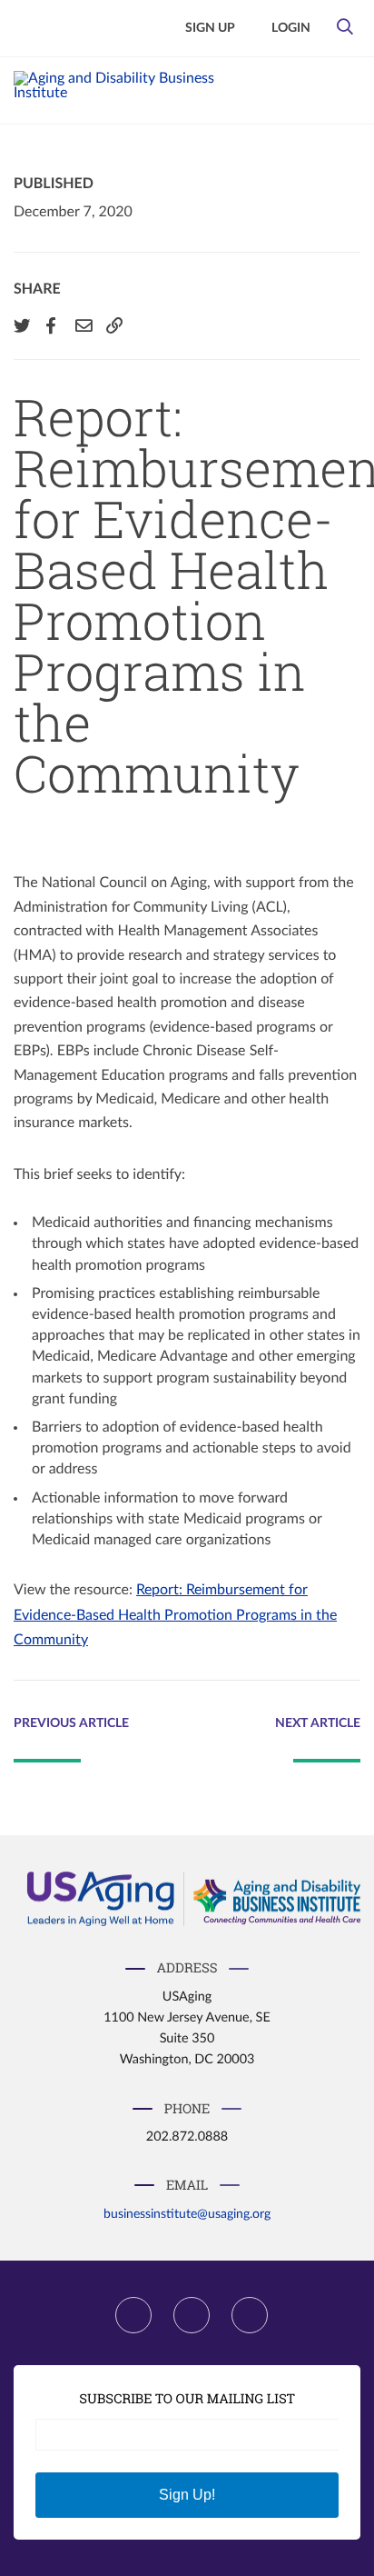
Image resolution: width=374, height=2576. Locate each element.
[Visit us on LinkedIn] (250, 2315)
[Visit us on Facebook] (133, 2315)
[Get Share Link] (113, 325)
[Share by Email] (82, 325)
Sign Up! (187, 2495)
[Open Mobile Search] (344, 32)
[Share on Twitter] (20, 325)
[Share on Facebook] (51, 325)
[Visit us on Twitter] (192, 2315)
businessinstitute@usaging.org (187, 2214)
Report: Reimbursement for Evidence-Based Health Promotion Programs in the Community (175, 1615)
